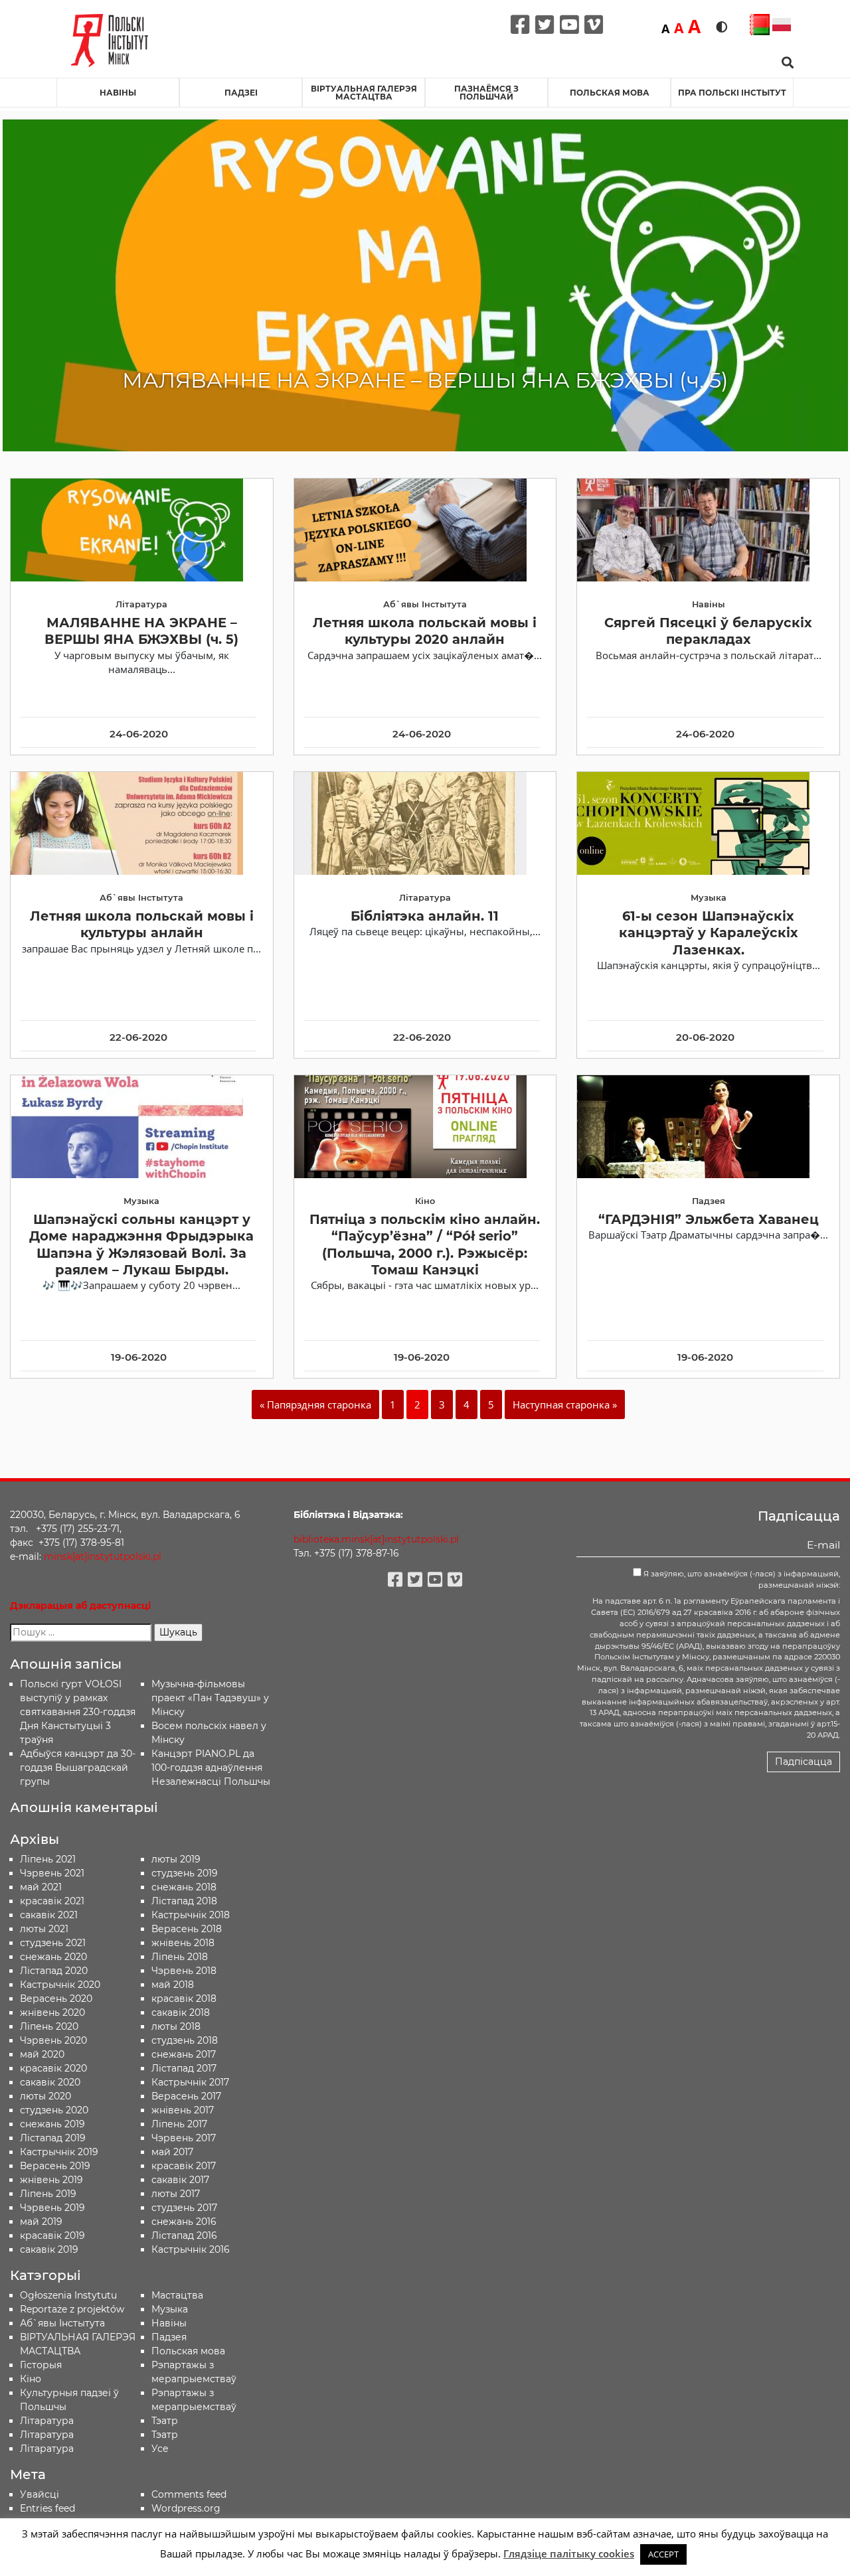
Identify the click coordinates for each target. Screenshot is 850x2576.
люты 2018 (176, 2026)
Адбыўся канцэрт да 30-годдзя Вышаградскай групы (78, 1768)
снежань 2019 (52, 2124)
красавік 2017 (184, 2166)
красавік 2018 (184, 1999)
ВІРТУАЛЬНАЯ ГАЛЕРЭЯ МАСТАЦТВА (364, 93)
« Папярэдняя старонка (315, 1404)
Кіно (31, 2379)
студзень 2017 (184, 2208)
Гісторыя (41, 2365)
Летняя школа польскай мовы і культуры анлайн (142, 924)
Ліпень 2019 (48, 2194)
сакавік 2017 (180, 2180)
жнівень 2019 (51, 2180)
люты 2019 (176, 1859)
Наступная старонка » (565, 1404)
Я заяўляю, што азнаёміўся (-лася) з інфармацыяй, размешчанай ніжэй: (741, 1579)
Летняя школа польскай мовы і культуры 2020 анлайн (425, 631)
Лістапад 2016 (184, 2235)
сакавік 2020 (50, 2082)
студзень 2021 (53, 1943)
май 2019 (41, 2222)
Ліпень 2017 (179, 2124)
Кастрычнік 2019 (59, 2152)
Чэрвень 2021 (52, 1873)
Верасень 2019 (55, 2166)
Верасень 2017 (186, 2096)
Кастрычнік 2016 (191, 2249)
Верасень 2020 (56, 1999)
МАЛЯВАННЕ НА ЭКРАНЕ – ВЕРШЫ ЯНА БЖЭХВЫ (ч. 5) (141, 631)
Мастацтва (177, 2295)
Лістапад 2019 (53, 2138)
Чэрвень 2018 (184, 1971)
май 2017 (172, 2152)
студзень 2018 (185, 2040)
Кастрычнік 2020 (60, 1985)
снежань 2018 (184, 1887)
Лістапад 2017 (184, 2068)
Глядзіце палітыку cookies (569, 2553)
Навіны (118, 93)
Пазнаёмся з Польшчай (486, 93)
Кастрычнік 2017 (190, 2082)
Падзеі (241, 93)
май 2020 (42, 2054)
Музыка (170, 2309)
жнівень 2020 (52, 2012)
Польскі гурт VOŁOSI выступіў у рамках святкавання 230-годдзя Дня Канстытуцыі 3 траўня (78, 1712)
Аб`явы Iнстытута (62, 2323)
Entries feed (47, 2508)
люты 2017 (176, 2194)
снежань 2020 (53, 1957)
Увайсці (40, 2494)
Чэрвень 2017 (184, 2138)
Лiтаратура (47, 2421)
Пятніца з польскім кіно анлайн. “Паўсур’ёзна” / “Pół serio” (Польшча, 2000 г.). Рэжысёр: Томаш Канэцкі (425, 1245)
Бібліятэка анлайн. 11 (425, 916)
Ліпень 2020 (49, 2026)
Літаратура (47, 2449)
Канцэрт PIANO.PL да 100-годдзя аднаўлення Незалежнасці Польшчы (211, 1768)
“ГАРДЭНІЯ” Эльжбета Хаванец (709, 1219)
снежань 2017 (184, 2054)
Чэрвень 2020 (53, 2040)
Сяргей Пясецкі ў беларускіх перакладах (708, 631)
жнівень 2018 (183, 1943)
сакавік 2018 (181, 2012)
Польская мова (610, 93)
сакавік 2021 (49, 1915)
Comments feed (189, 2494)
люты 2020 (45, 2096)
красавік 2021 (52, 1901)
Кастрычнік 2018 (191, 1915)
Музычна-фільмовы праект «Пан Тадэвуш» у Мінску (210, 1698)
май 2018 (173, 1985)
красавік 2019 (52, 2235)
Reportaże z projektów (72, 2309)
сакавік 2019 (49, 2249)
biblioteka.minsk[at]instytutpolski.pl (376, 1539)
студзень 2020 (54, 2110)
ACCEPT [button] (663, 2554)
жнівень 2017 (183, 2110)
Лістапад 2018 (184, 1901)
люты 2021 (44, 1929)
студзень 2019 (185, 1873)
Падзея (169, 2337)
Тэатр (165, 2421)
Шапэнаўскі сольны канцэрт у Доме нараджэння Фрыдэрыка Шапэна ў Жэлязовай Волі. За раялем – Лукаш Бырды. (141, 1245)
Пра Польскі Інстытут (732, 93)
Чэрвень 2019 (52, 2208)
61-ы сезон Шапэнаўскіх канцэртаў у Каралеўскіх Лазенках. (709, 933)
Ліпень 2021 (48, 1859)
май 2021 (41, 1887)
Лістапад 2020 (54, 1971)
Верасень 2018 (187, 1929)
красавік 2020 (53, 2068)
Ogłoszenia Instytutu (68, 2295)
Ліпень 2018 (180, 1957)
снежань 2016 (184, 2222)
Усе (160, 2449)
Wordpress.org (186, 2508)
